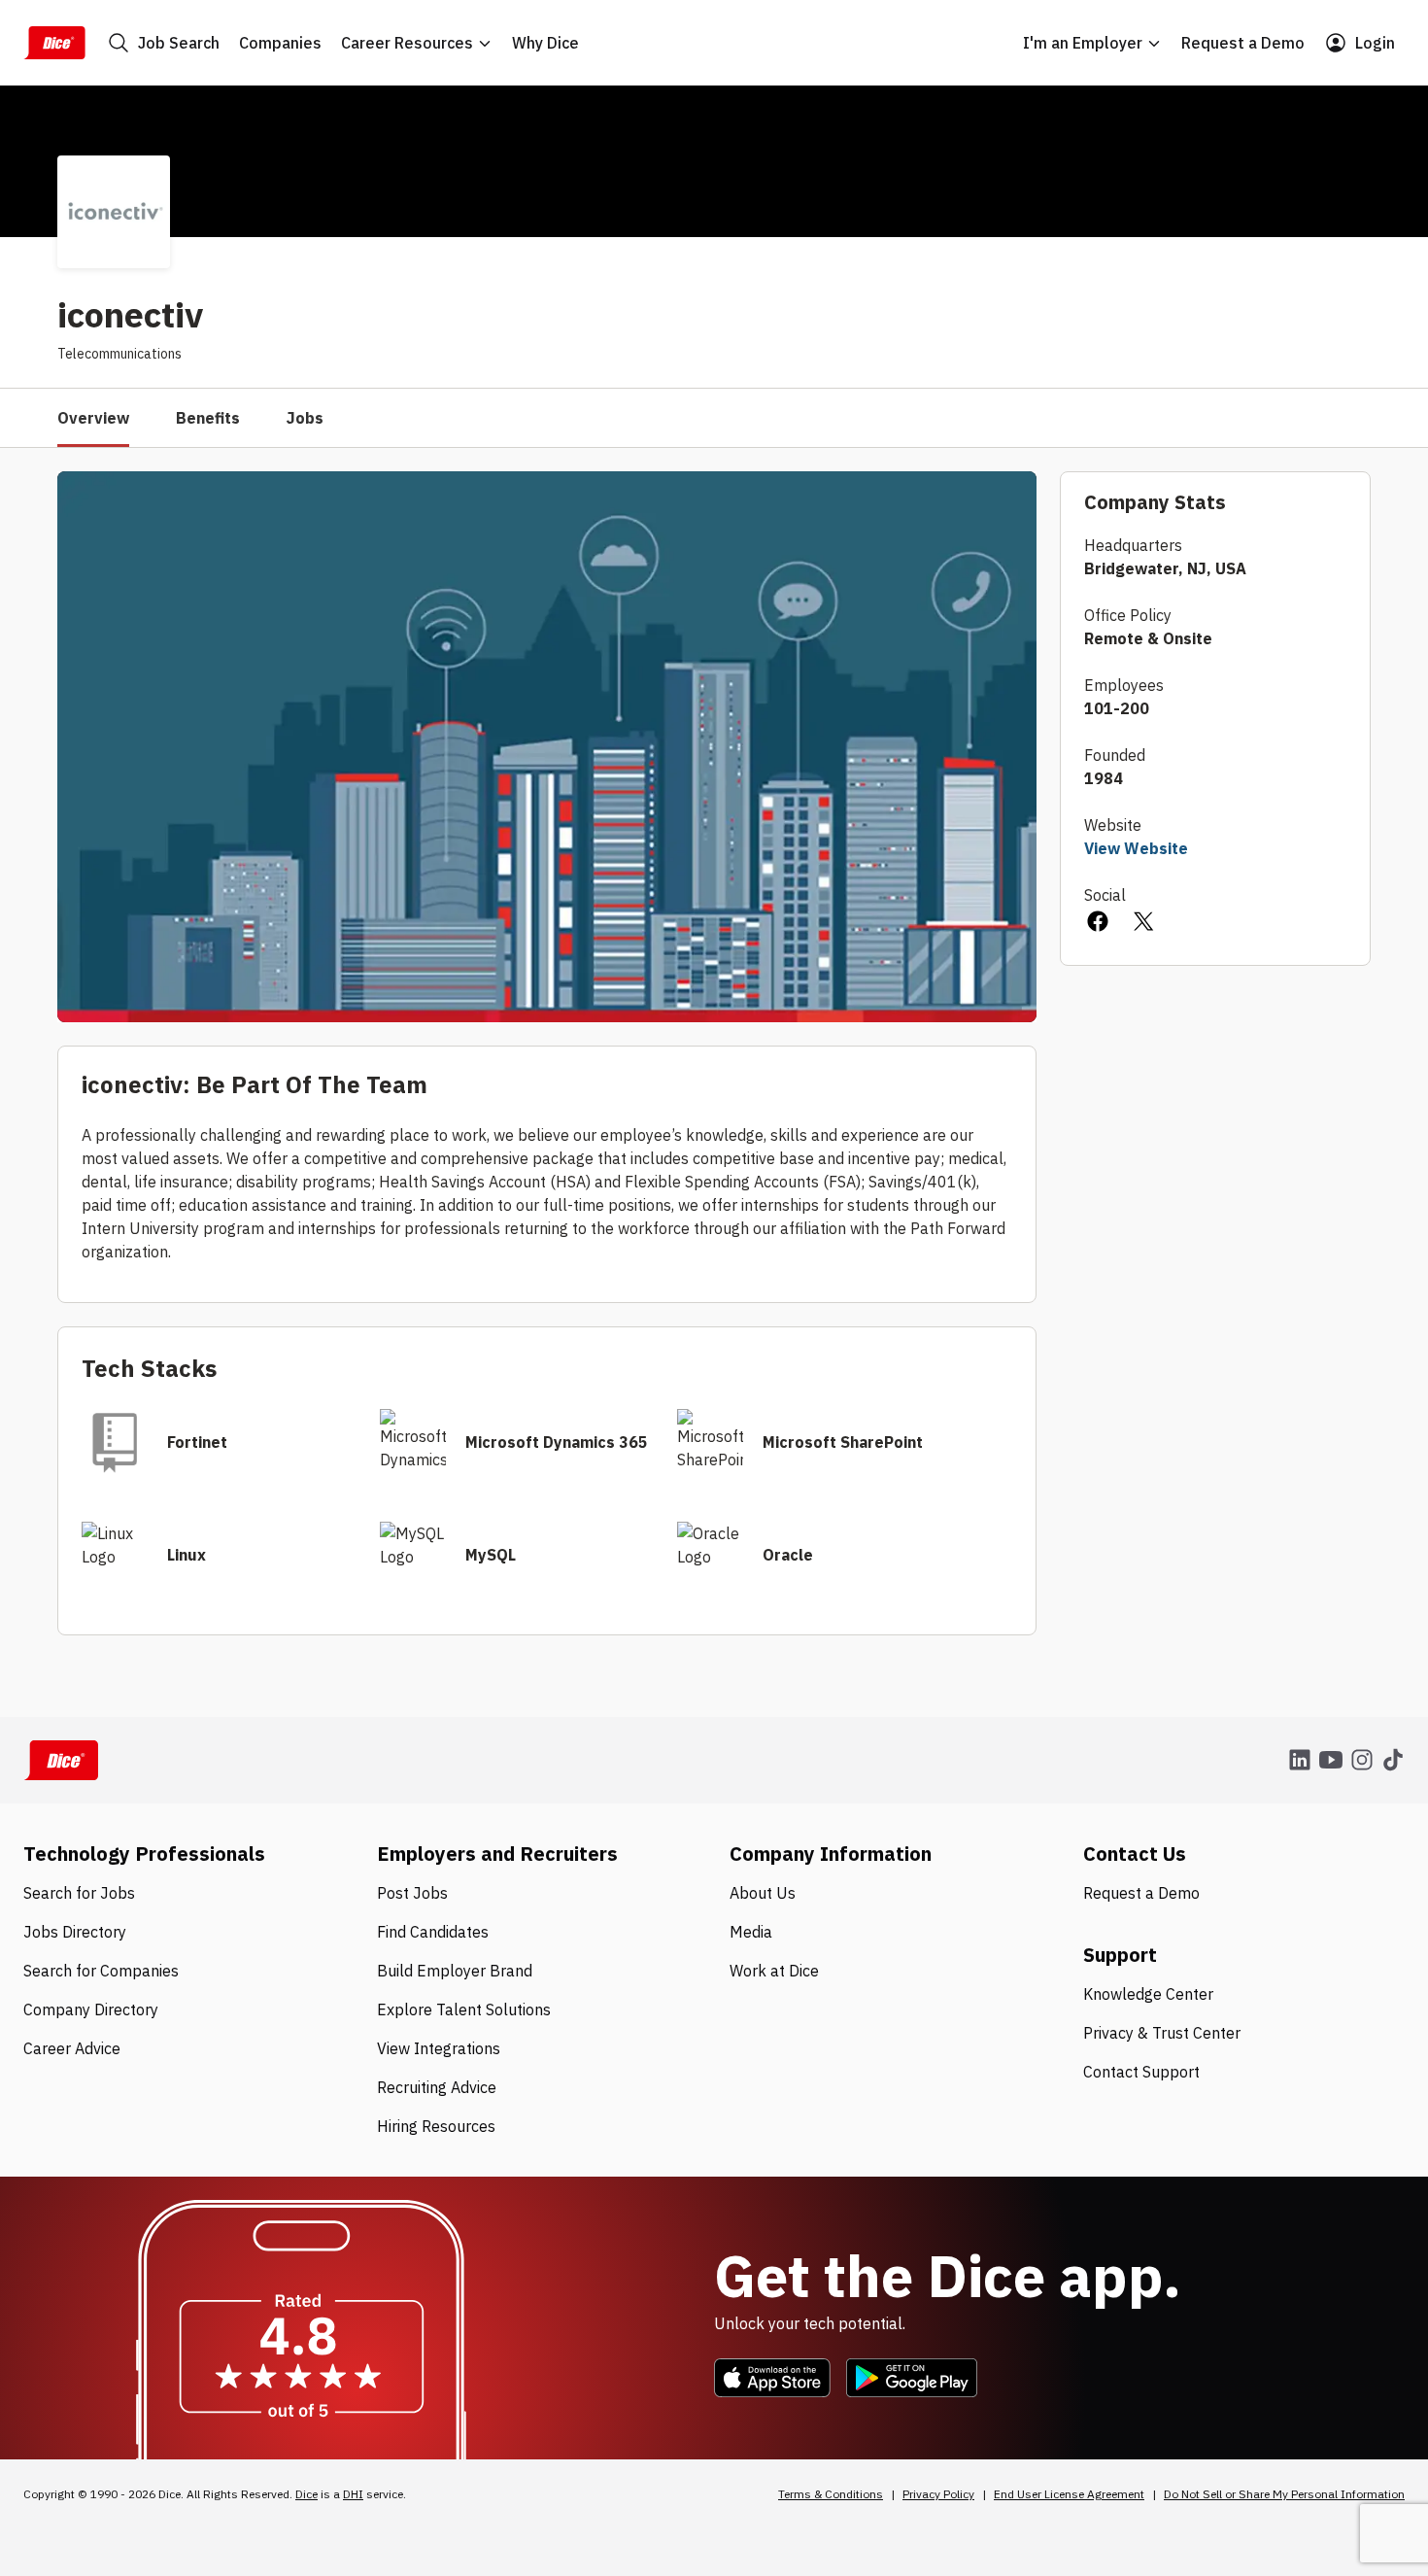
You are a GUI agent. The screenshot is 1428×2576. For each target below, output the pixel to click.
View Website (1136, 848)
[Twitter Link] (1144, 924)
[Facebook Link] (1097, 924)
